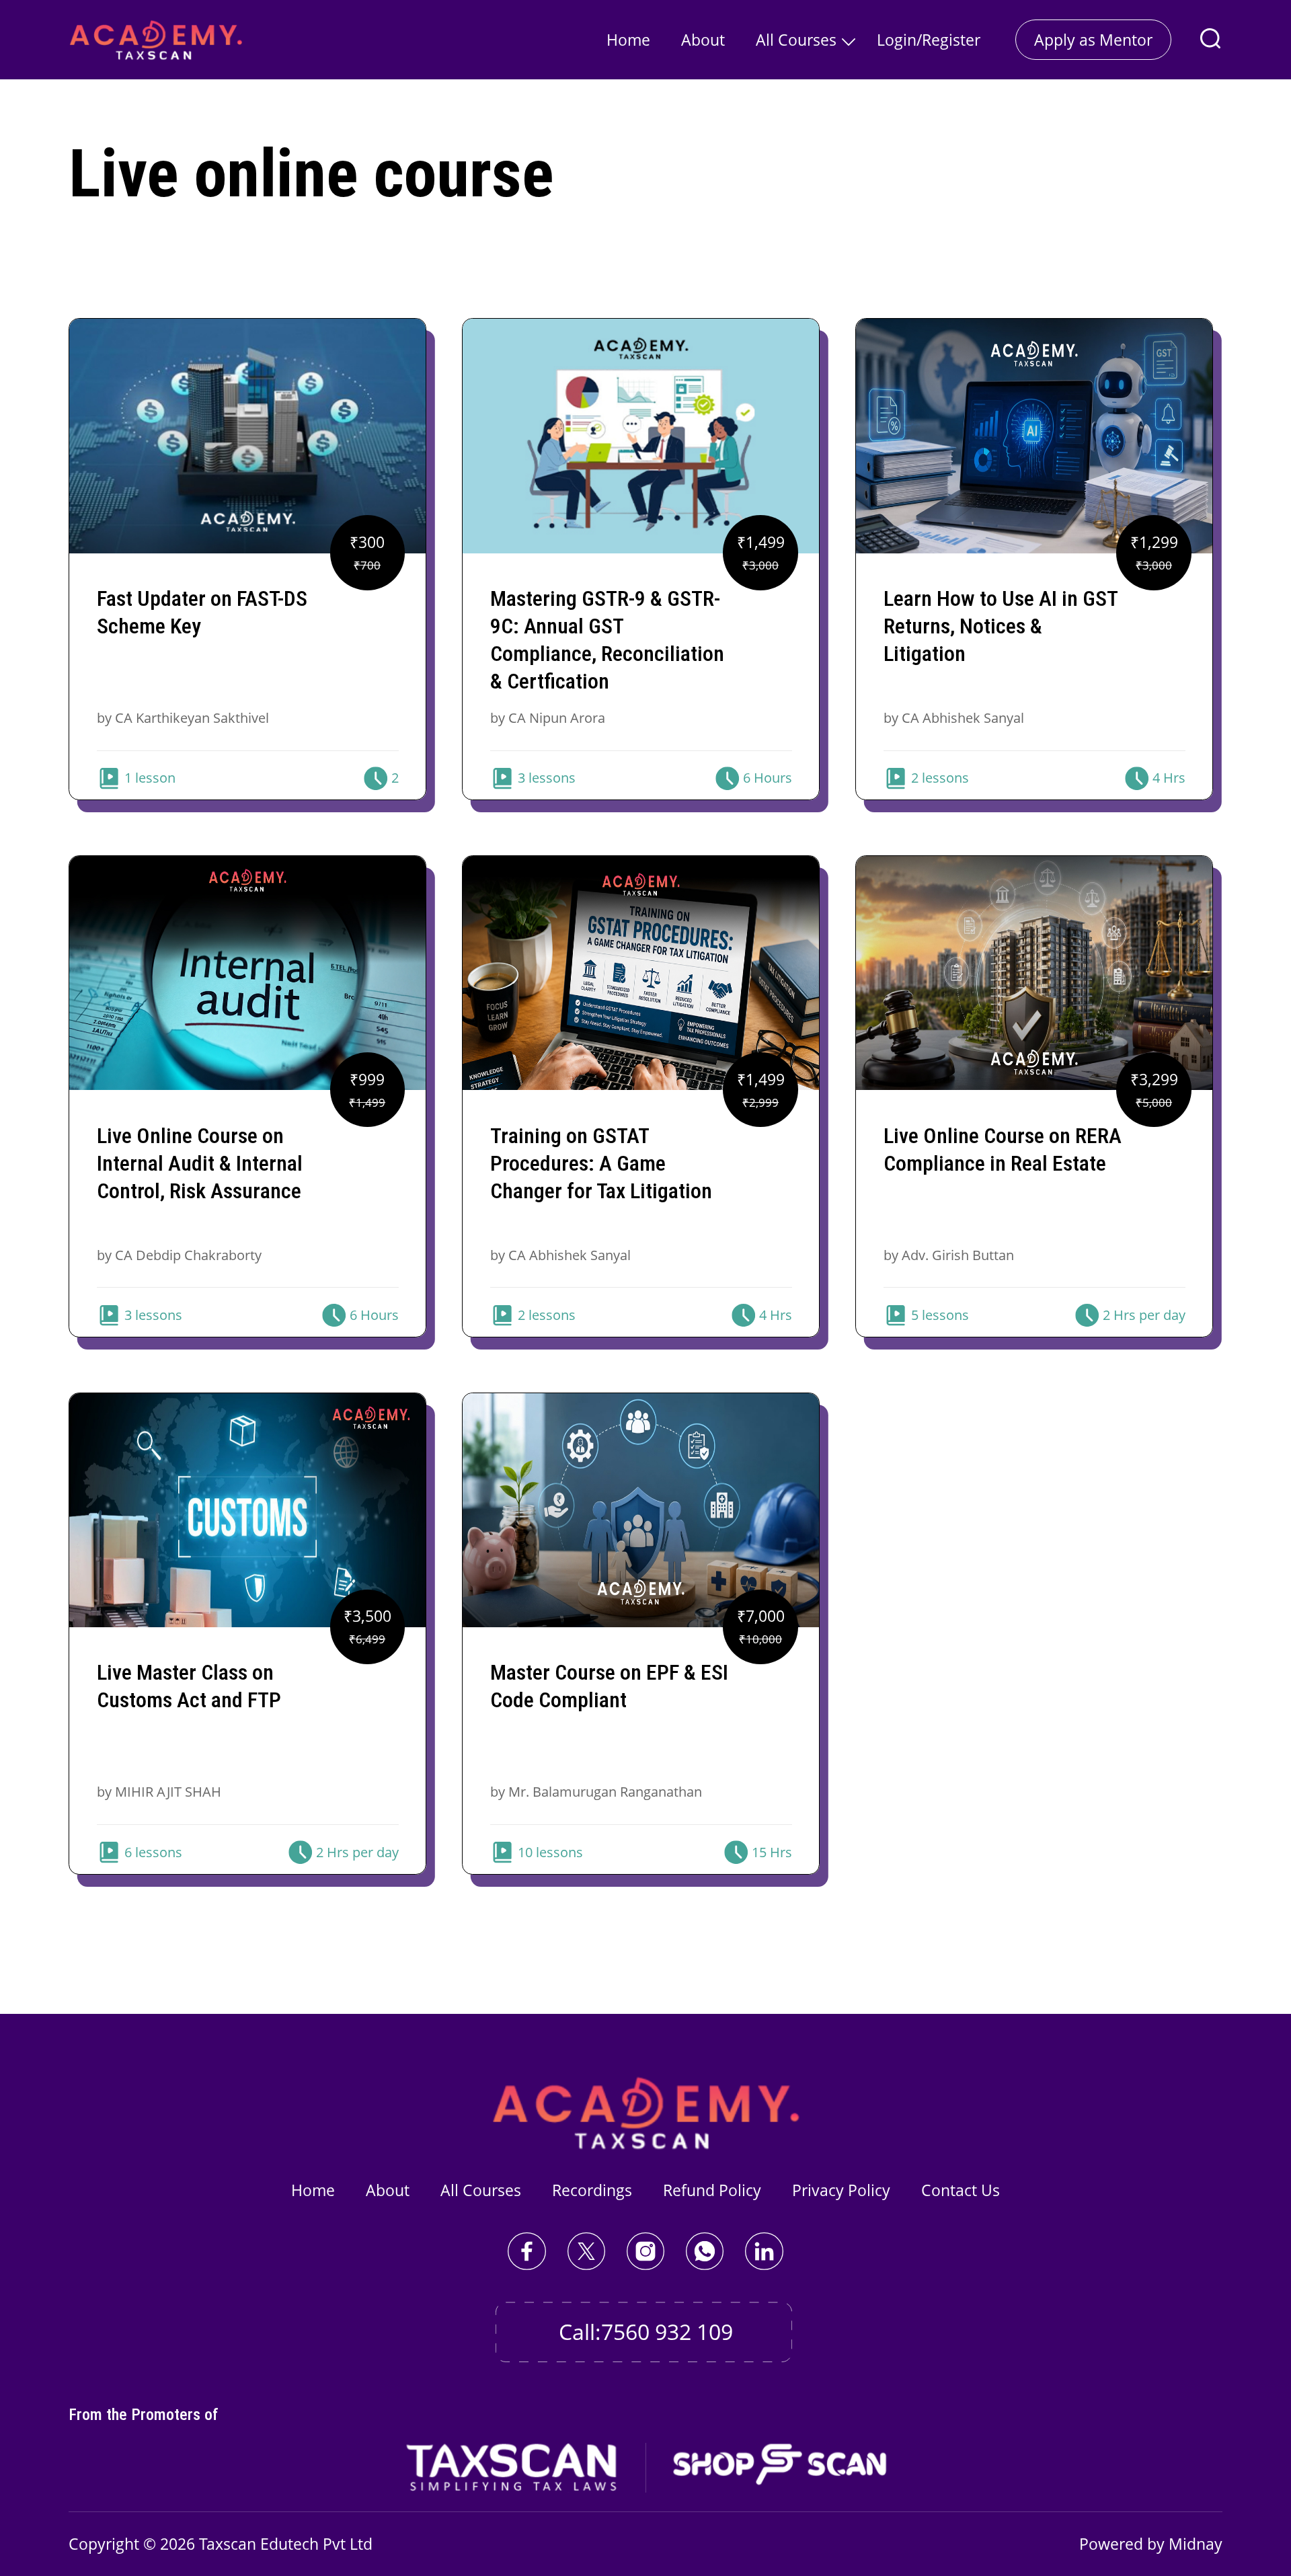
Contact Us (961, 2190)
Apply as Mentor (1093, 40)
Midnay (1196, 2544)
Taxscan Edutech (259, 2544)
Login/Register (929, 40)
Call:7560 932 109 (646, 2332)
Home (628, 40)
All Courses (796, 40)
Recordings (592, 2190)
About (703, 40)
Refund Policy (712, 2190)
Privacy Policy (841, 2190)
